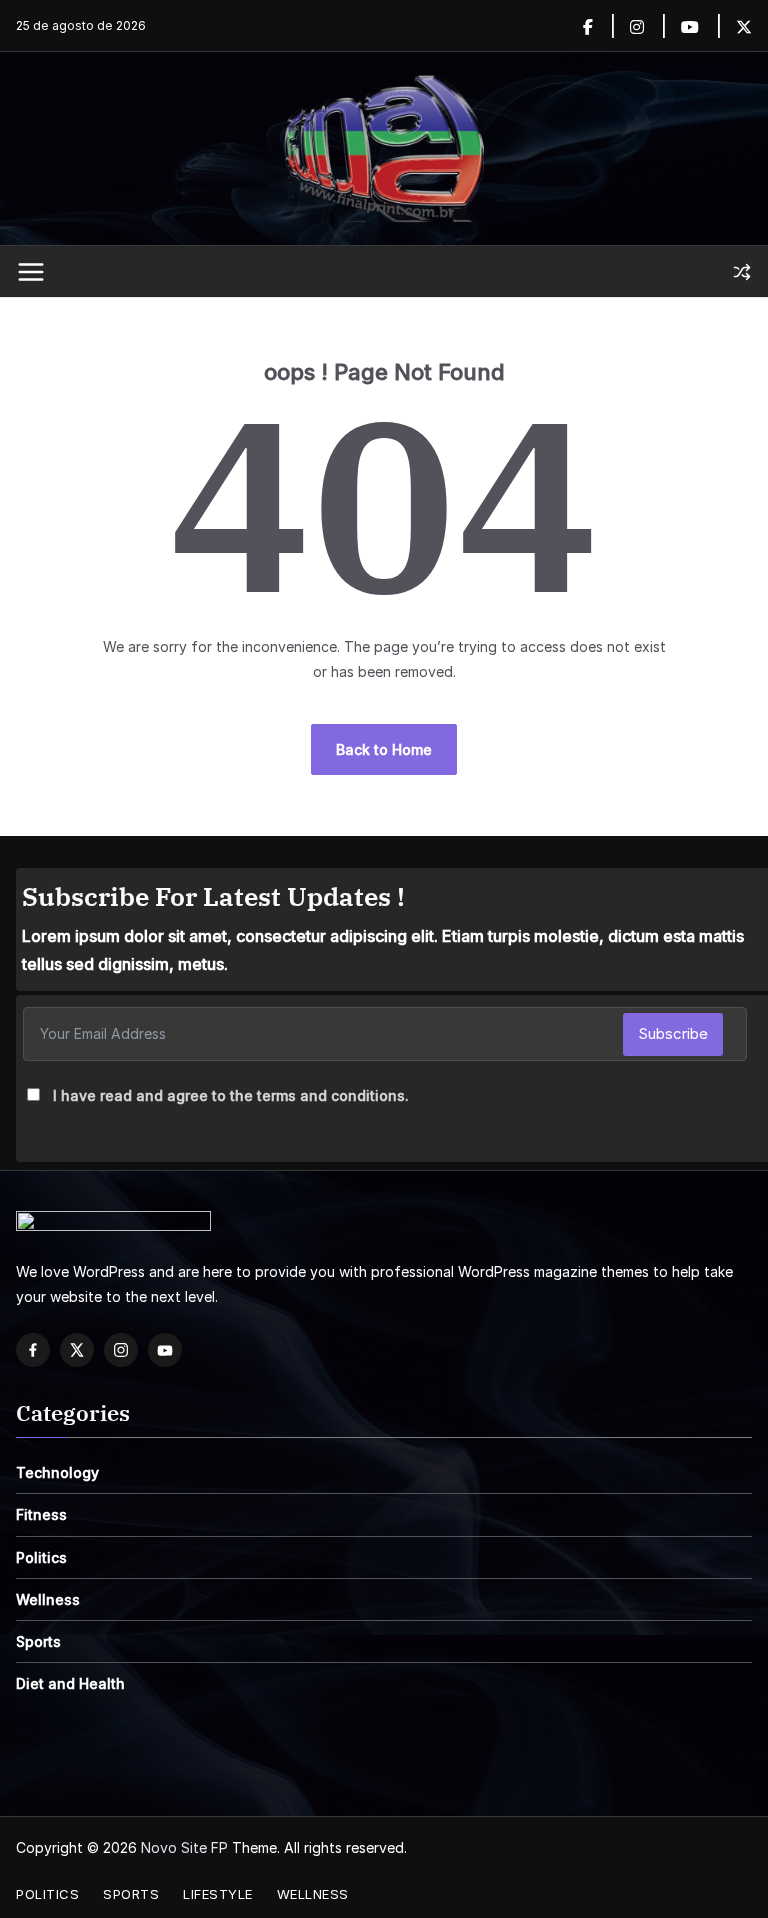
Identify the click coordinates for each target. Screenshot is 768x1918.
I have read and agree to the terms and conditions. (231, 1095)
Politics (41, 1557)
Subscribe (673, 1033)
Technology (57, 1472)
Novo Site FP (184, 1847)
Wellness (48, 1599)
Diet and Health (70, 1683)
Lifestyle (218, 1894)
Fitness (41, 1514)
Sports (38, 1641)
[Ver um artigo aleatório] (742, 272)
